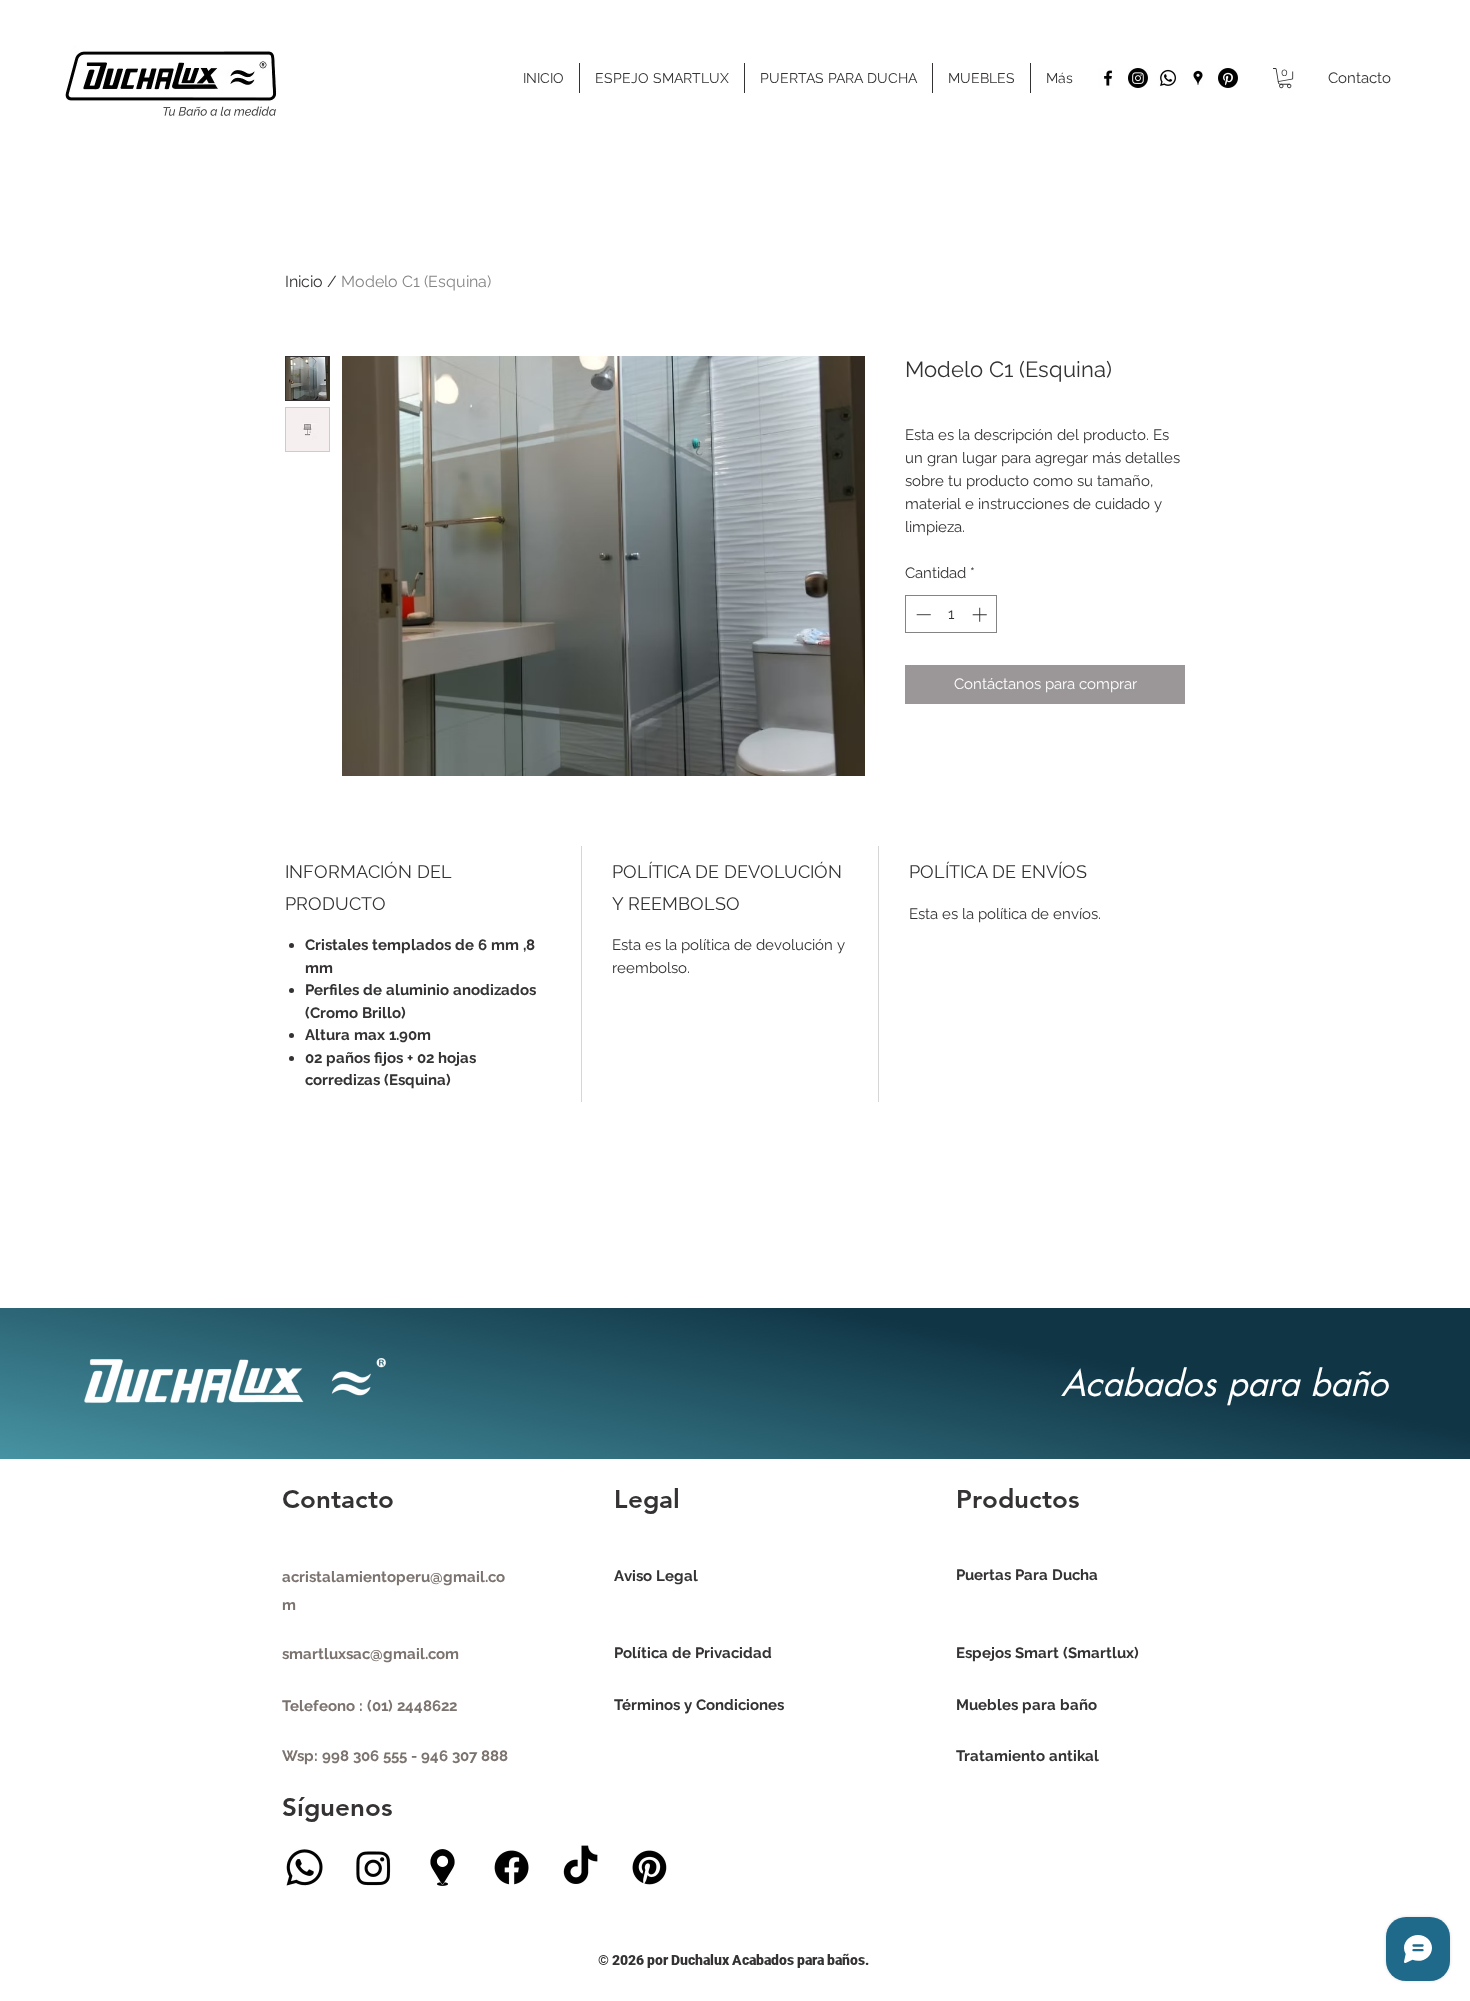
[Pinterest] (1228, 78)
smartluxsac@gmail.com (370, 1654)
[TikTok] (580, 1867)
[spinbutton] (951, 614)
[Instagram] (1138, 78)
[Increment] (981, 614)
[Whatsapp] (1168, 78)
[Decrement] (921, 614)
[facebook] (1108, 78)
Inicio (304, 281)
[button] (1285, 78)
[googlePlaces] (1198, 78)
